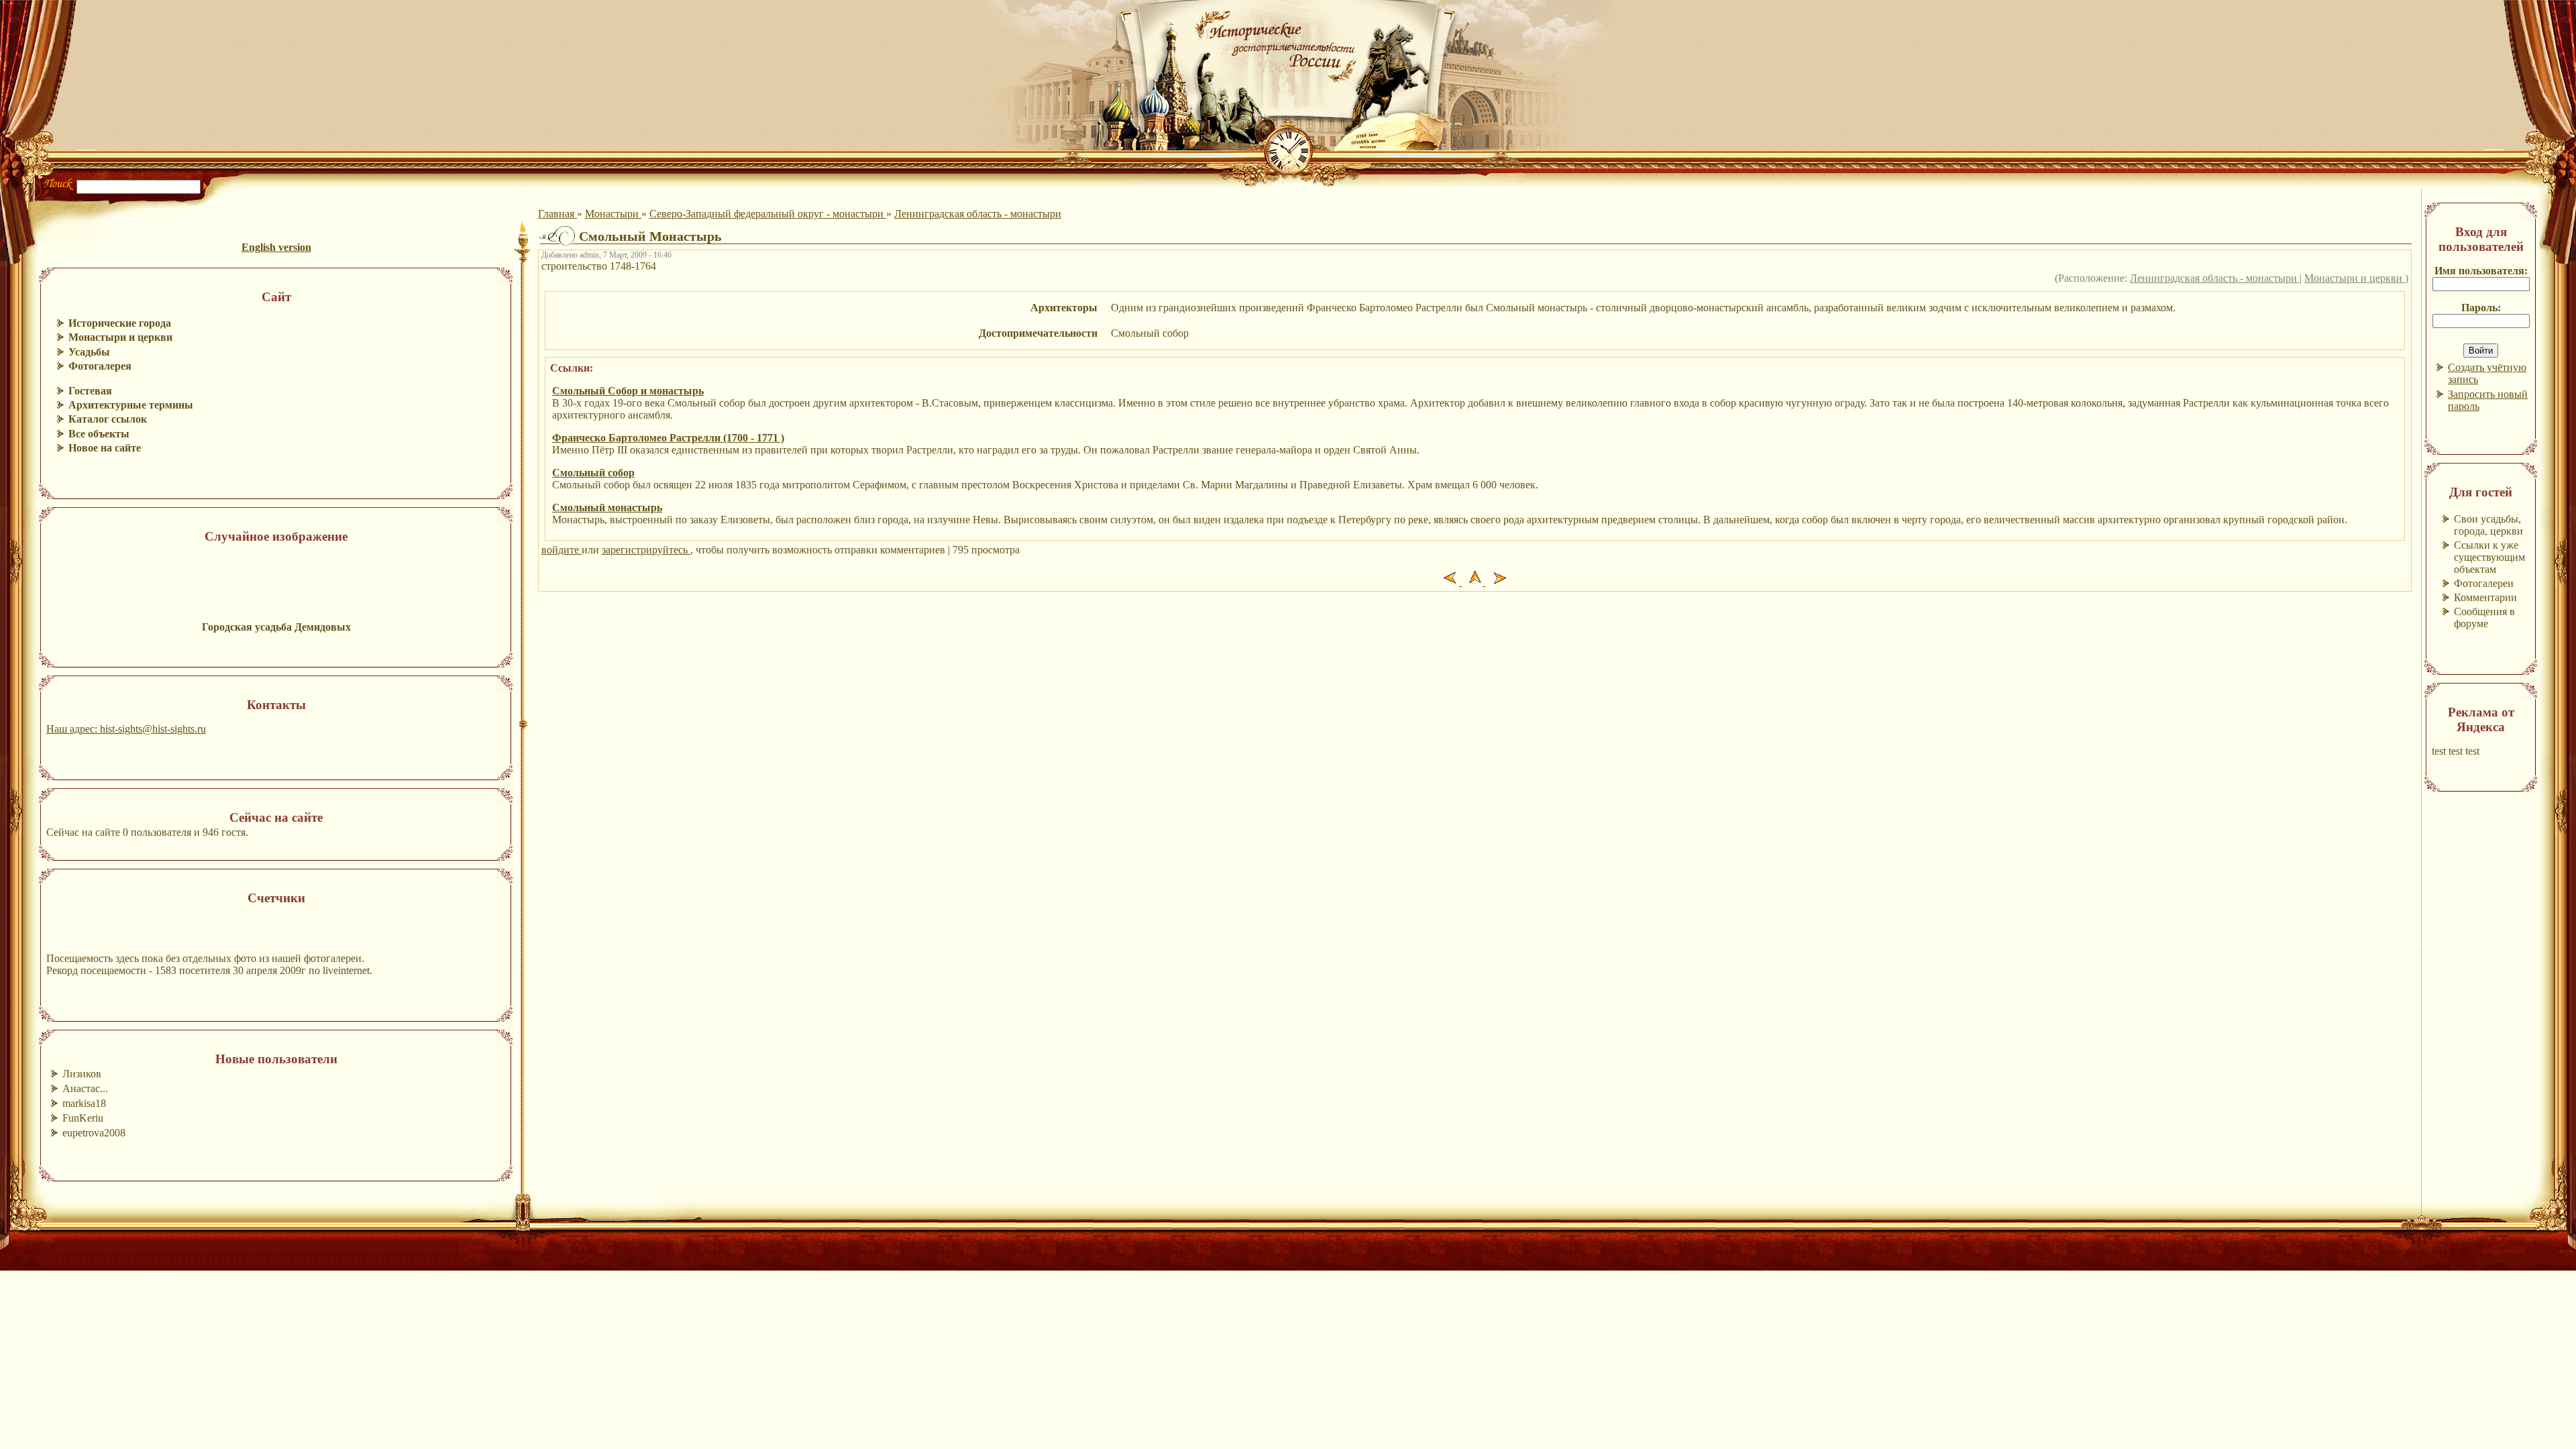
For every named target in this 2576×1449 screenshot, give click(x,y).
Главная (557, 214)
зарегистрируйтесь (646, 550)
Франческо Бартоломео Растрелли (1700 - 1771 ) (668, 438)
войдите (561, 550)
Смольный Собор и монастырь (628, 391)
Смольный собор (593, 473)
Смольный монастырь (607, 507)
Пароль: (2481, 308)
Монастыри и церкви (2355, 278)
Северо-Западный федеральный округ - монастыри (768, 214)
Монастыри (613, 214)
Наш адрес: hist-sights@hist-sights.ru (126, 729)
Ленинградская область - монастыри (978, 214)
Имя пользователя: (2481, 271)
